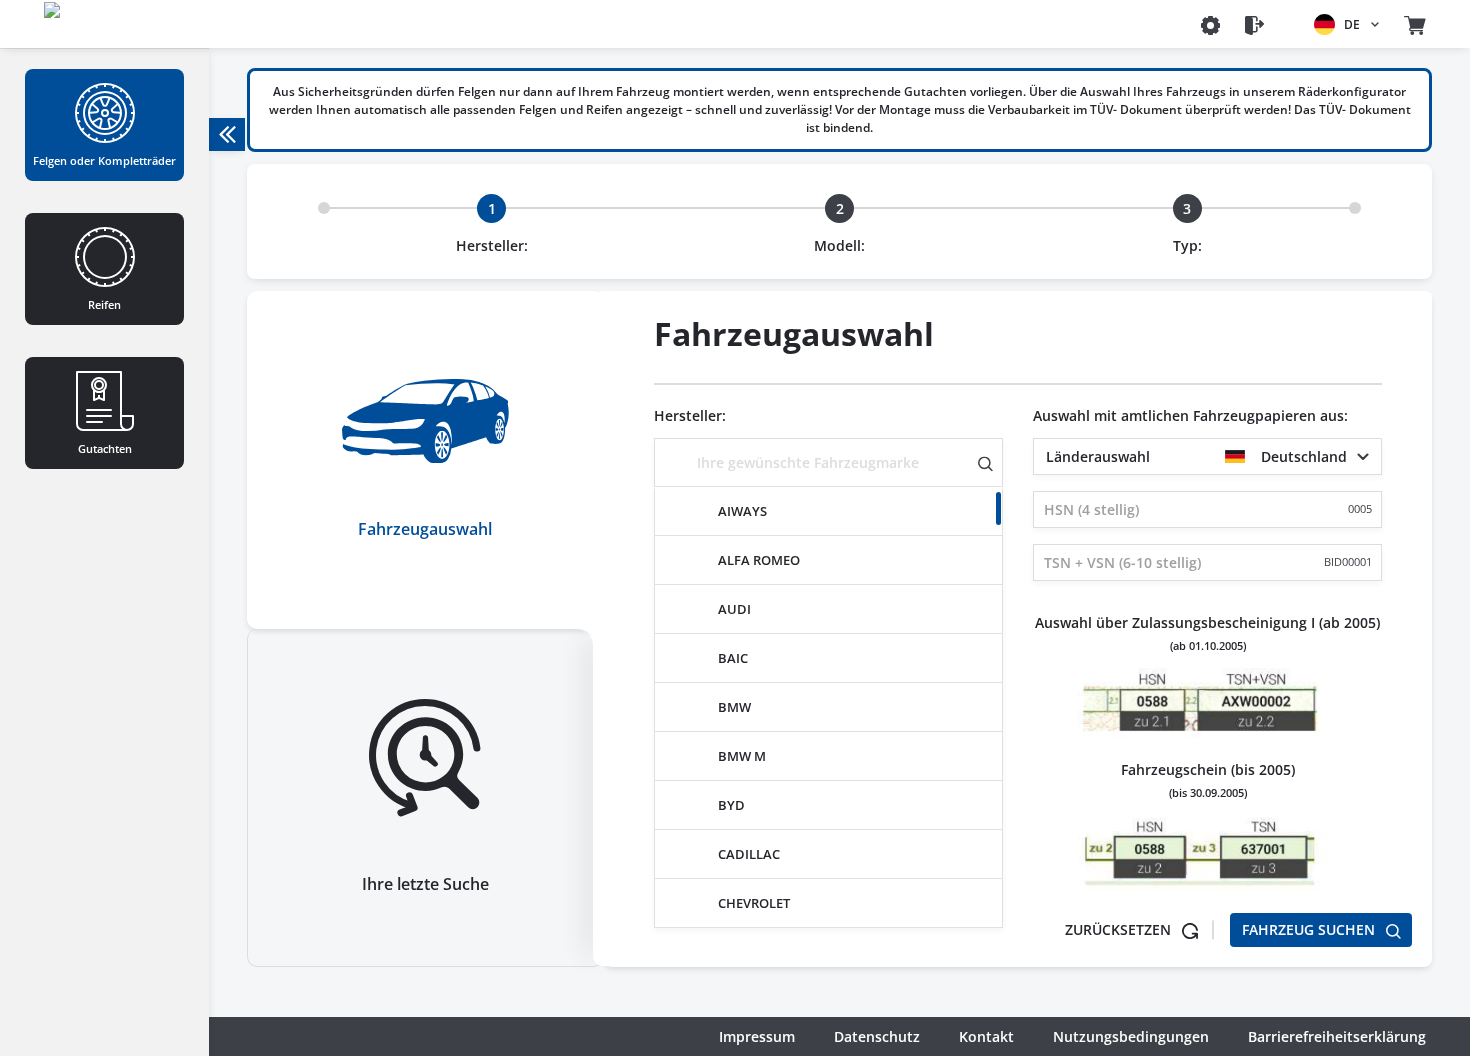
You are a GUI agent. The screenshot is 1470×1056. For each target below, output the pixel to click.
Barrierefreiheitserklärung (1337, 1036)
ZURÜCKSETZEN (1120, 929)
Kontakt (986, 1036)
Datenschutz (877, 1036)
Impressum (757, 1036)
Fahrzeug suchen (1310, 929)
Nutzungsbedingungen (1131, 1036)
